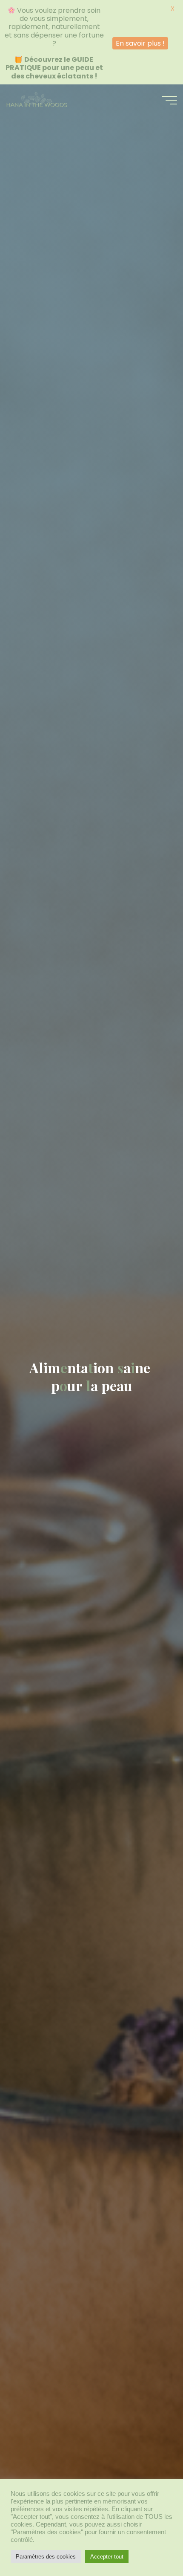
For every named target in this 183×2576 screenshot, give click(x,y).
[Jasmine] (36, 100)
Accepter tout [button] (107, 2557)
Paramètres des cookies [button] (46, 2557)
